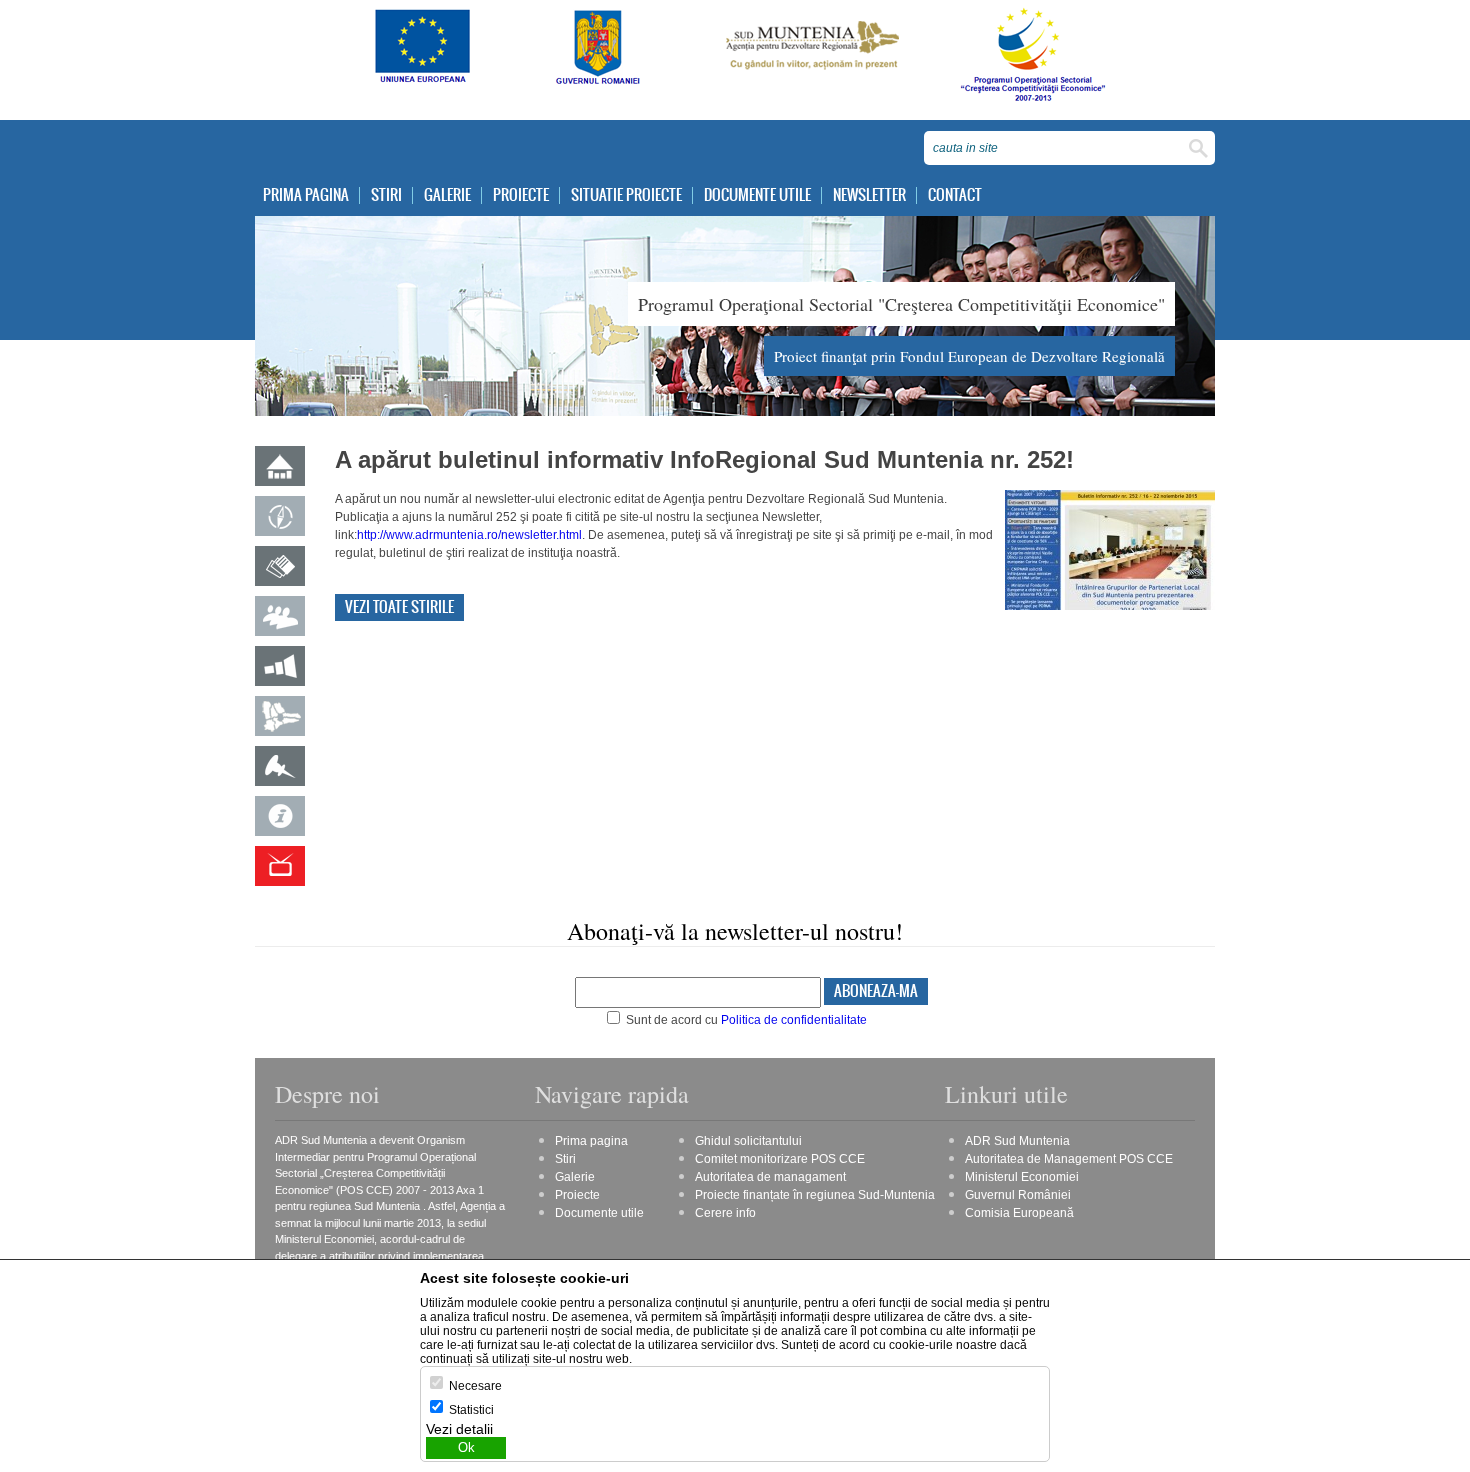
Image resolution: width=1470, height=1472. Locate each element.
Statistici (471, 1410)
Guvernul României (1018, 1195)
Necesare (475, 1386)
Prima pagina (306, 195)
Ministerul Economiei (1022, 1177)
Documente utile (757, 195)
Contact (955, 195)
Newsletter (869, 195)
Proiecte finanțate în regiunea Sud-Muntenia (815, 1195)
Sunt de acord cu (745, 1020)
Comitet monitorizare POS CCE (780, 1159)
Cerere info (725, 1213)
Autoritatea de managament (770, 1177)
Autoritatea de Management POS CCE (1069, 1159)
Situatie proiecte (626, 195)
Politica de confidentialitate (794, 1020)
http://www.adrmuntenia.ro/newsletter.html (469, 535)
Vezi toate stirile (399, 607)
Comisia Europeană (1019, 1213)
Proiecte (521, 195)
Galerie (447, 195)
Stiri (386, 195)
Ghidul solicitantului (748, 1141)
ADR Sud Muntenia (1017, 1141)
